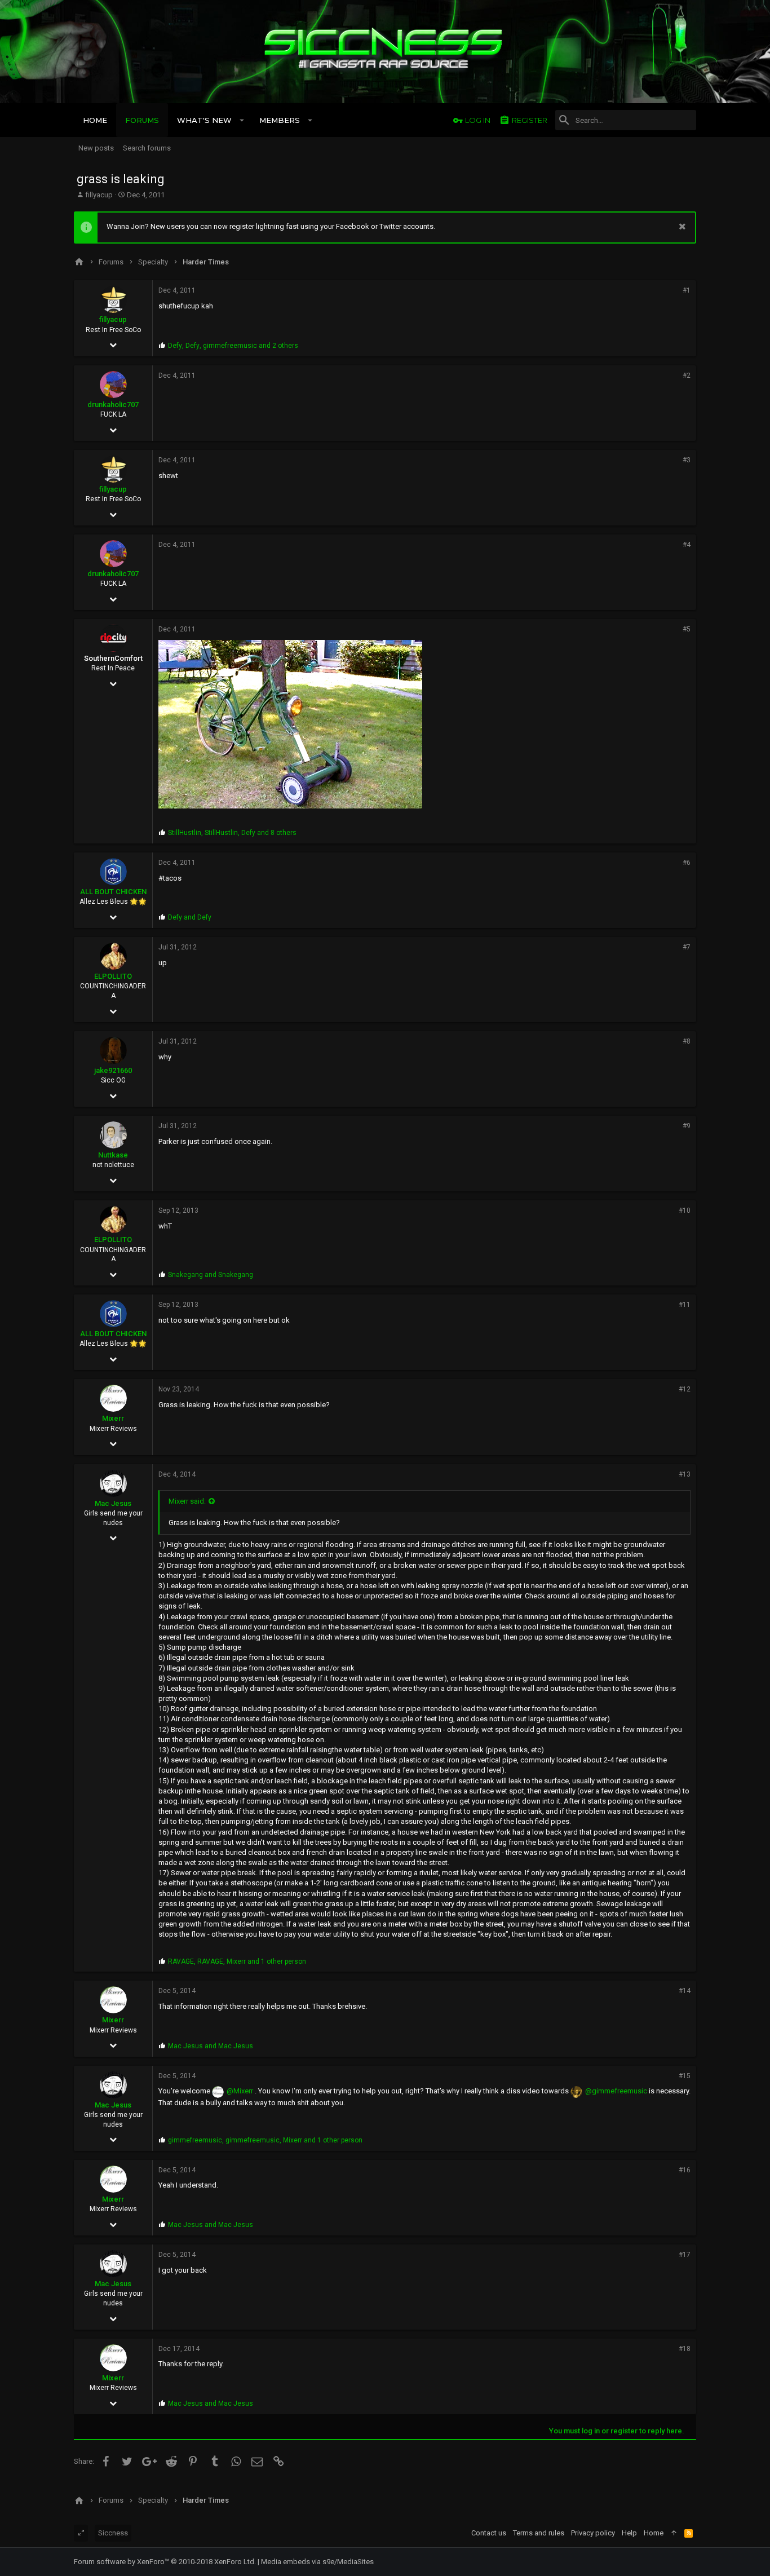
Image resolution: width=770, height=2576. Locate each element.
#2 (687, 375)
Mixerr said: (187, 1501)
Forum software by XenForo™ (165, 2562)
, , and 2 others (233, 346)
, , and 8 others (232, 833)
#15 (685, 2076)
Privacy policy (593, 2533)
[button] (242, 120)
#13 (685, 1474)
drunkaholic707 (113, 405)
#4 (687, 545)
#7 (687, 947)
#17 (685, 2255)
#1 (687, 290)
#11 (685, 1305)
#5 (687, 629)
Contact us (489, 2533)
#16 (685, 2170)
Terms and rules (539, 2533)
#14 (685, 1991)
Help (629, 2533)
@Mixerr (240, 2091)
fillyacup (99, 195)
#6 (687, 863)
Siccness (113, 2533)
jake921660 (113, 1070)
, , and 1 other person (237, 1961)
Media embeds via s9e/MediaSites (317, 2562)
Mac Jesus (113, 1503)
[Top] (674, 2533)
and (190, 917)
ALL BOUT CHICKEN (113, 892)
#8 (687, 1041)
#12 (685, 1389)
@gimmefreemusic (616, 2091)
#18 (685, 2349)
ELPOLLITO (113, 976)
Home (654, 2533)
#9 (687, 1126)
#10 (685, 1210)
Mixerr (113, 1418)
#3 (687, 460)
